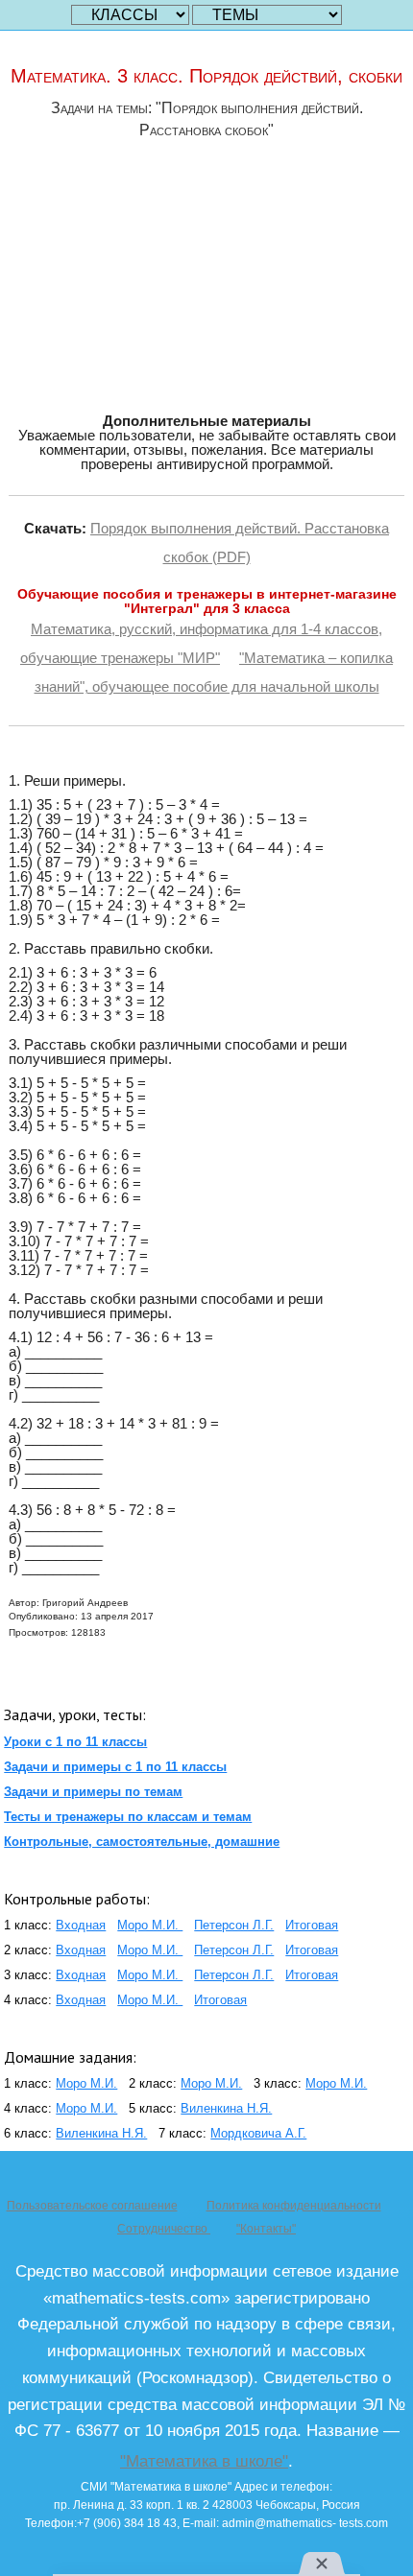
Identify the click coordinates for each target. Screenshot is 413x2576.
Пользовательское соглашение (92, 2206)
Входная (81, 1925)
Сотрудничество (164, 2229)
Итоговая (312, 1925)
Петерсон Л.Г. (234, 1925)
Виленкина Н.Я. (226, 2108)
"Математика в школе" (204, 2461)
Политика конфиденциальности (294, 2206)
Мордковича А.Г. (258, 2133)
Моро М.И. (150, 1925)
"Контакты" (266, 2229)
